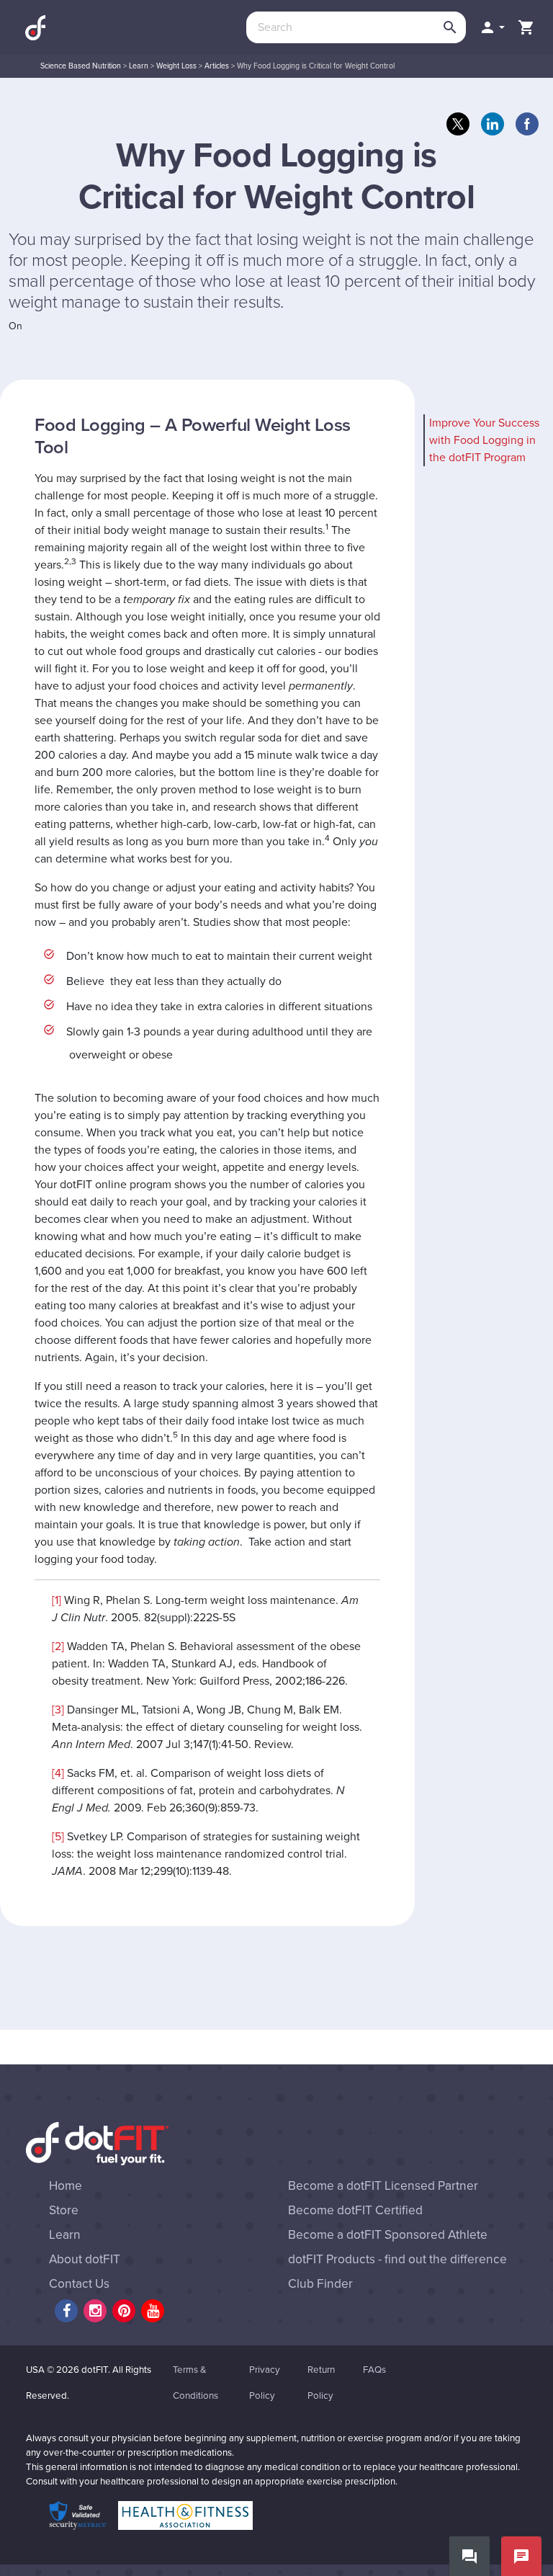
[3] (58, 1710)
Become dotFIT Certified (355, 2210)
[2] (58, 1646)
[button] (492, 27)
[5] (58, 1837)
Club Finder (320, 2284)
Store (64, 2210)
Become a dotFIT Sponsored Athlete (388, 2235)
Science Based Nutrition (81, 66)
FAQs (374, 2370)
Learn (139, 66)
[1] (57, 1600)
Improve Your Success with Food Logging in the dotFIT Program (484, 440)
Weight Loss (176, 66)
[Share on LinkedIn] (493, 124)
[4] (58, 1773)
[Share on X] (458, 124)
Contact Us (79, 2284)
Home (66, 2186)
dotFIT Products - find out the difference (397, 2259)
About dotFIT (85, 2259)
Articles (217, 66)
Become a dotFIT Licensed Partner (383, 2186)
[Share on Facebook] (527, 124)
